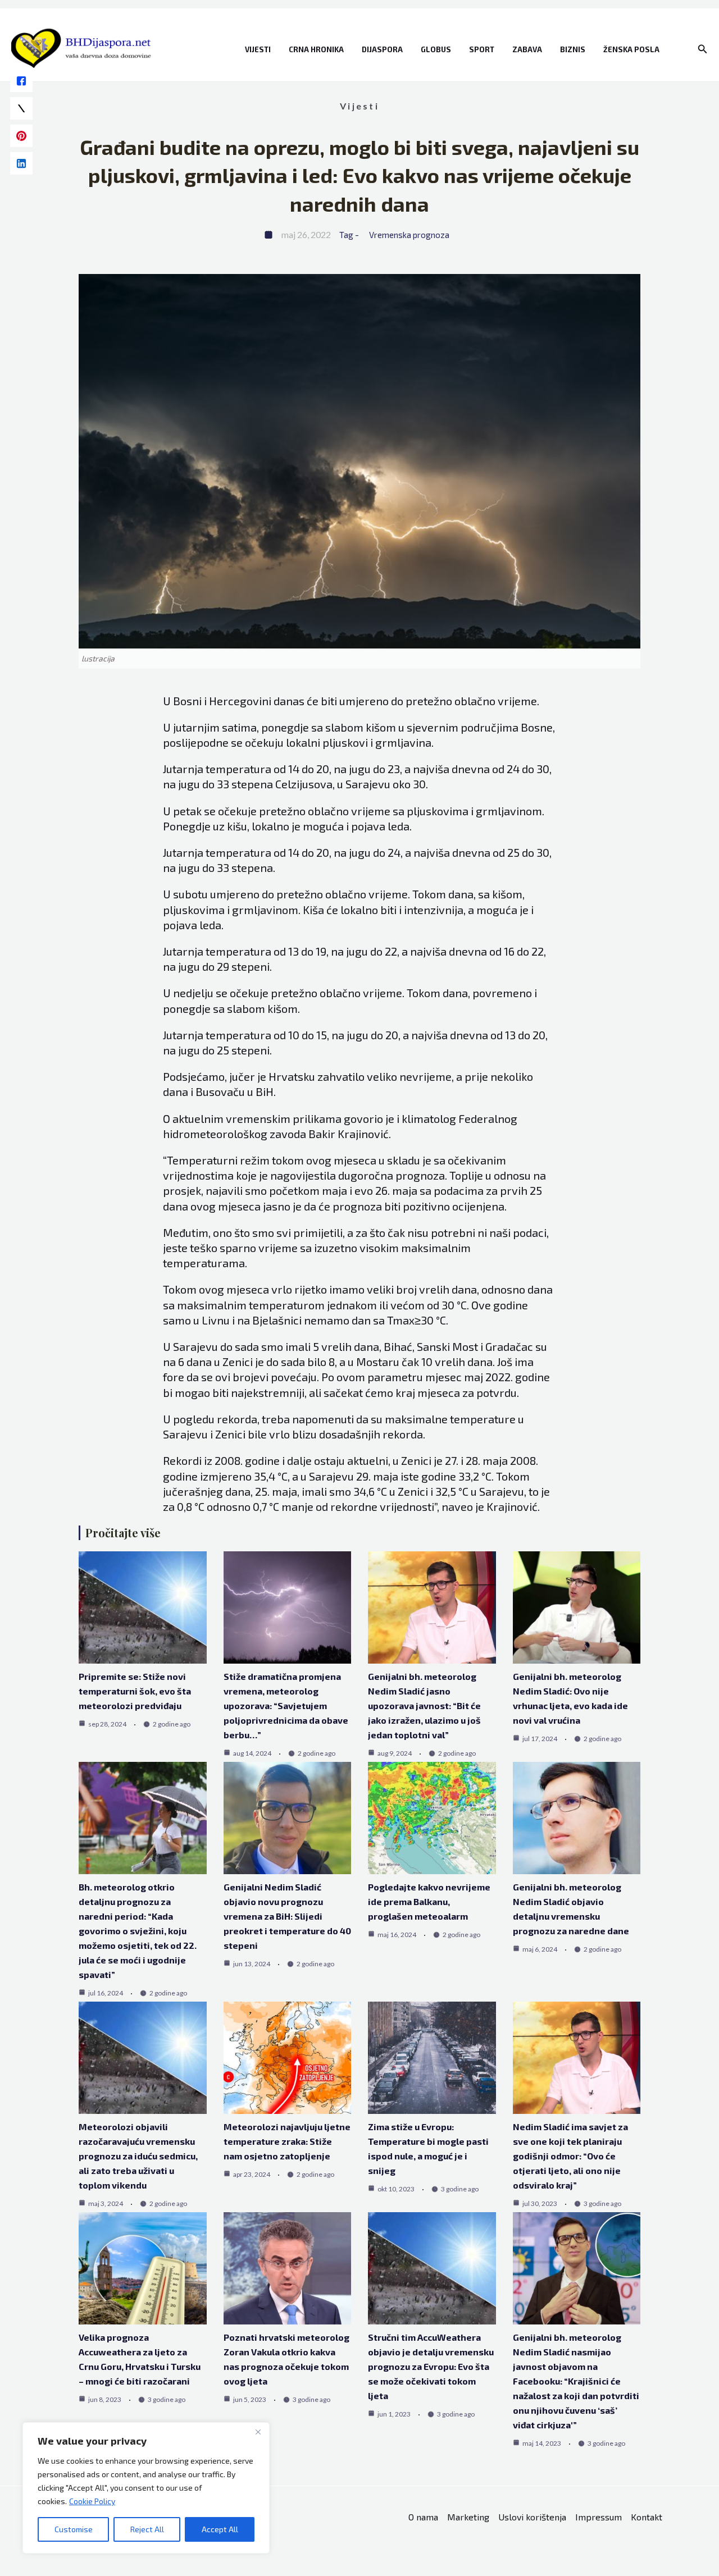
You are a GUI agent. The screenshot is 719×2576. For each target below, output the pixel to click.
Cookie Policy (92, 2501)
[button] (703, 49)
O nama (423, 2517)
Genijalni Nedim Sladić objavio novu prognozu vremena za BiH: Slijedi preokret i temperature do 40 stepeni (287, 1916)
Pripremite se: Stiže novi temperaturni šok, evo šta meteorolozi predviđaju (135, 1691)
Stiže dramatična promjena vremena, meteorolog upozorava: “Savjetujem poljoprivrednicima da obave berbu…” (286, 1705)
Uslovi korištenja (532, 2517)
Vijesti (258, 49)
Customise (74, 2529)
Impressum (599, 2517)
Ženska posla (631, 49)
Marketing (468, 2517)
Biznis (573, 49)
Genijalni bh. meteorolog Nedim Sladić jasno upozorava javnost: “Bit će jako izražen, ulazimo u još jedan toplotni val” (424, 1705)
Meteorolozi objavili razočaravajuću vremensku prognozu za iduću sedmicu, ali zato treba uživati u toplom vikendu (138, 2156)
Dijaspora (382, 49)
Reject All (147, 2529)
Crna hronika (316, 49)
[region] (146, 2488)
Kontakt (647, 2517)
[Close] (258, 2432)
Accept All (220, 2529)
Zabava (527, 49)
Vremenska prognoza (409, 235)
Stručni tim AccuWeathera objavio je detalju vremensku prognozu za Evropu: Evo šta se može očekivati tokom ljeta (431, 2366)
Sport (482, 49)
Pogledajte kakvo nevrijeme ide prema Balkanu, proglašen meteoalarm (429, 1901)
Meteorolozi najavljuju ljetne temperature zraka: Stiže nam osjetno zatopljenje (287, 2141)
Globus (436, 49)
